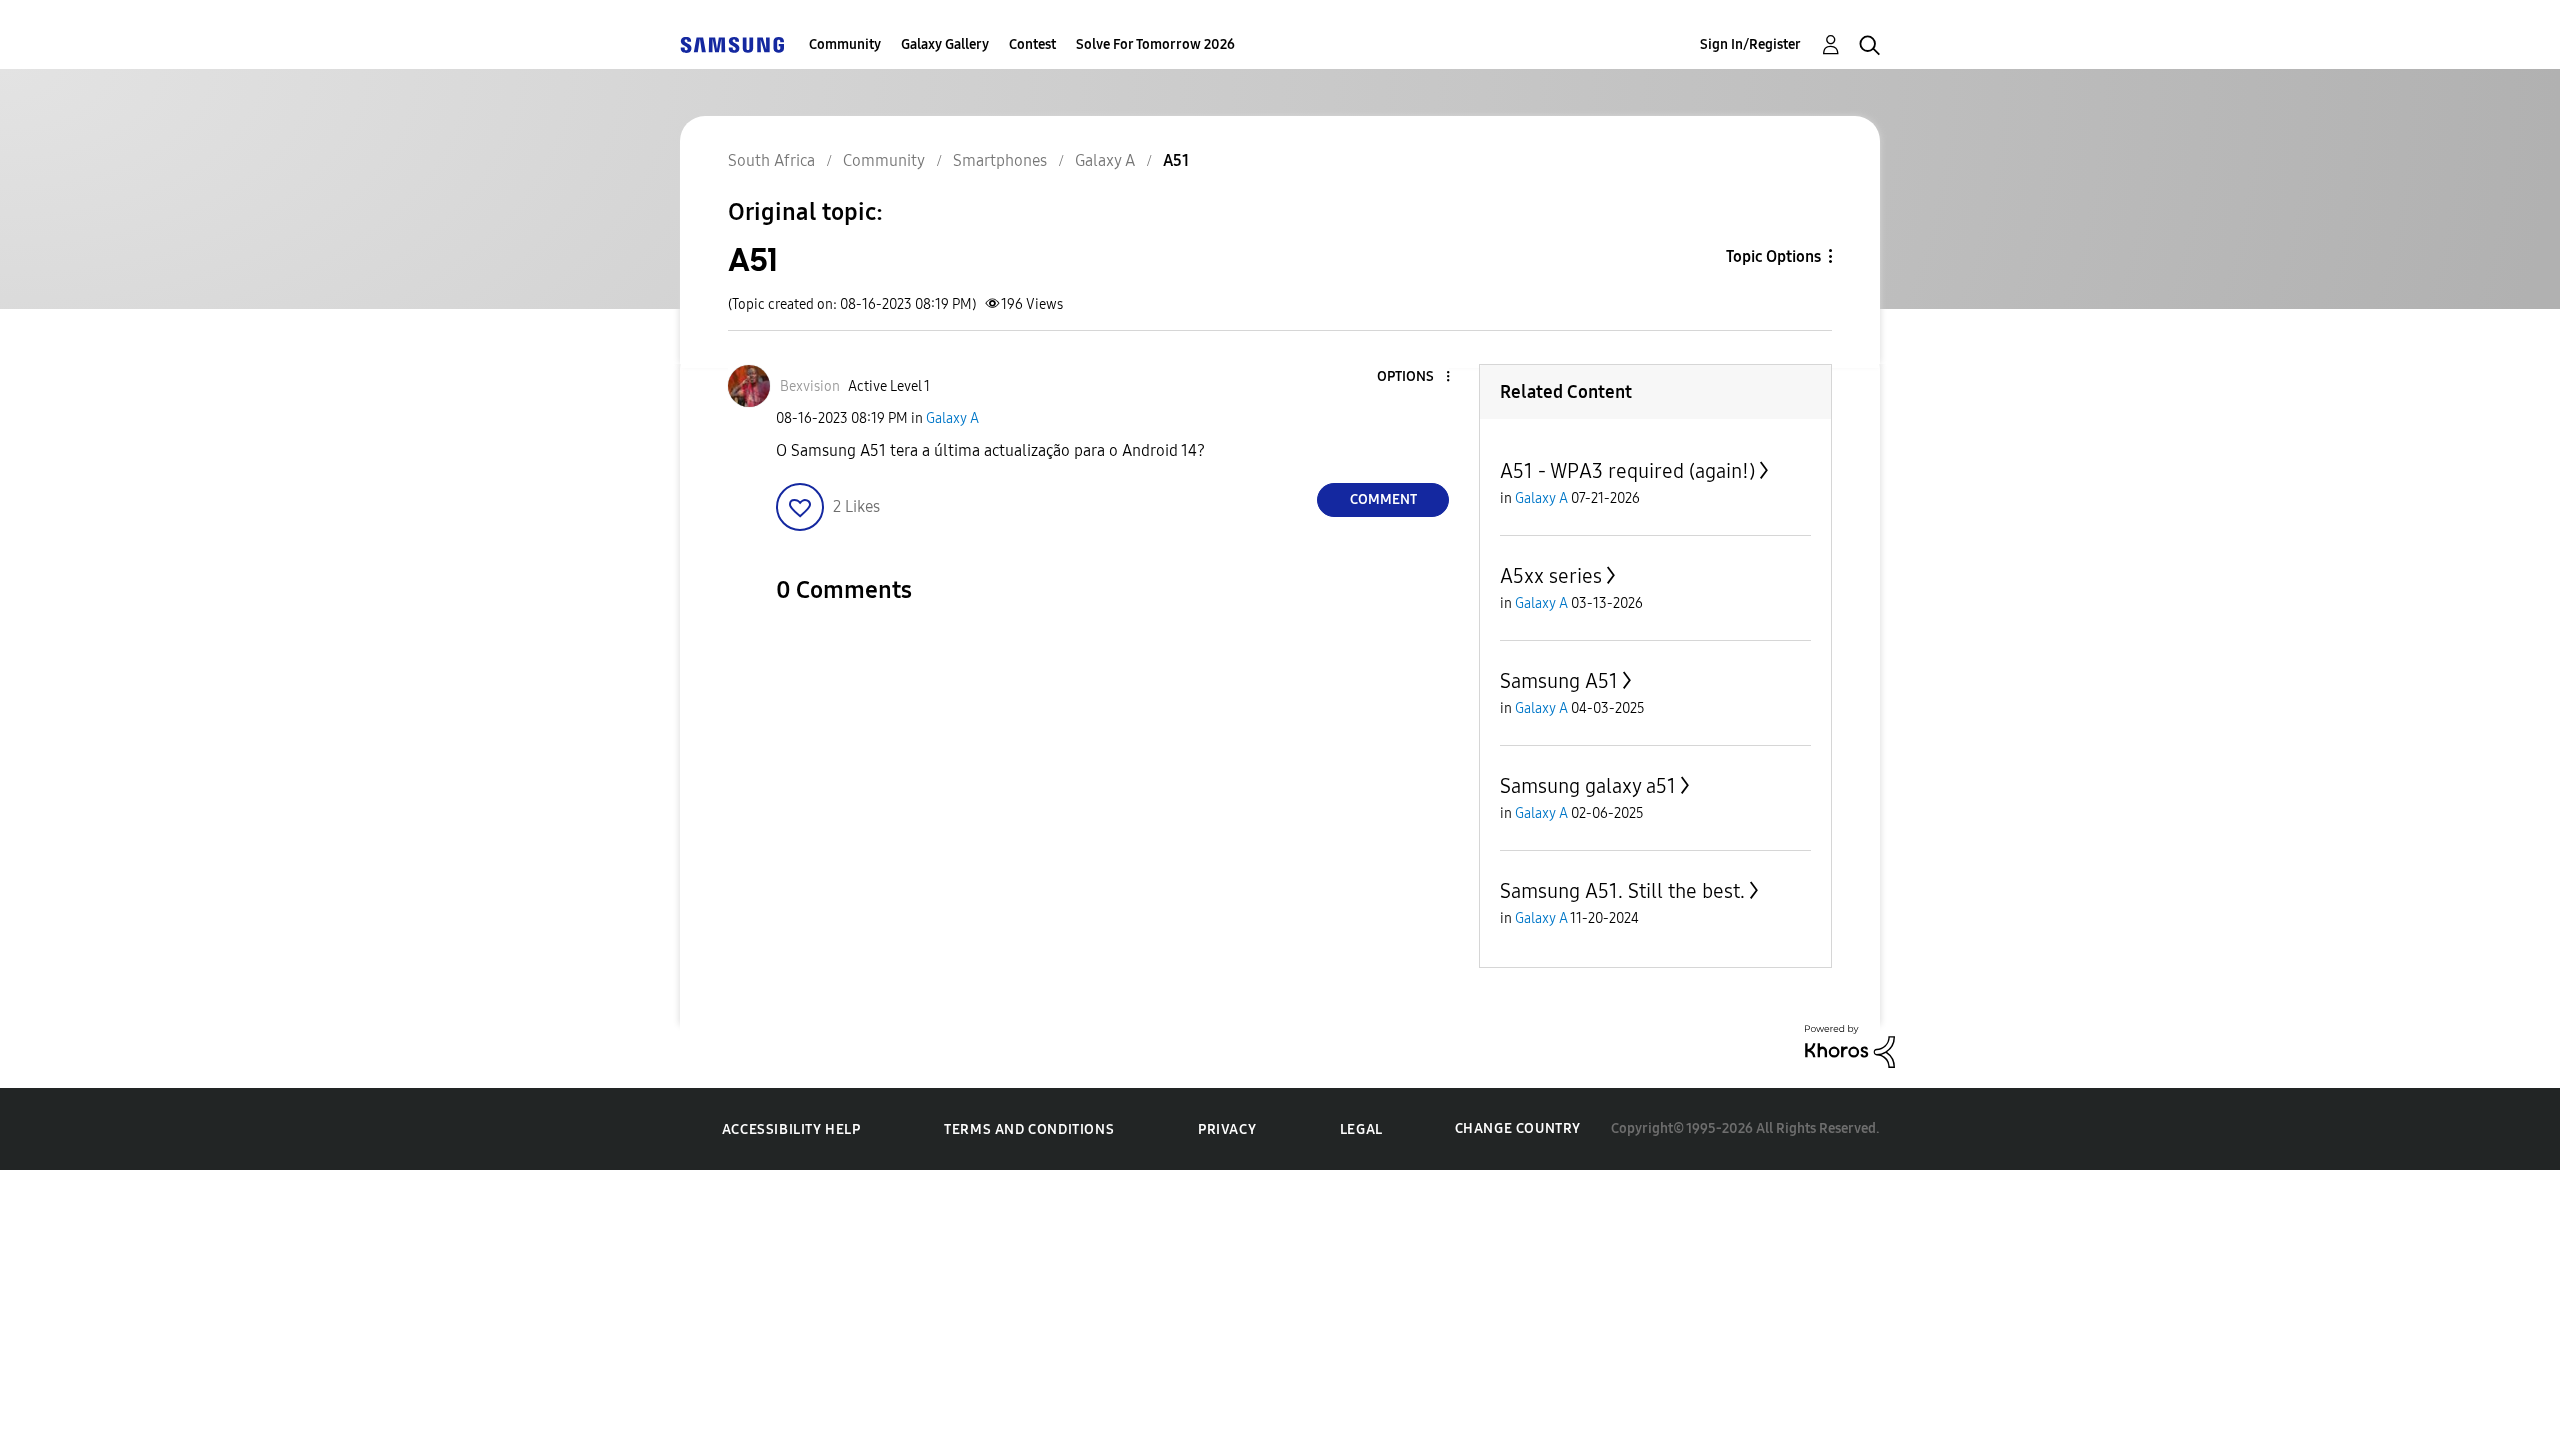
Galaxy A (952, 418)
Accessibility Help (791, 1129)
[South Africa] (732, 44)
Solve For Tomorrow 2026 (1155, 44)
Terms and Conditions (1029, 1129)
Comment (1383, 499)
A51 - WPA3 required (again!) (1627, 471)
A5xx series (1551, 576)
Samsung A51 (1559, 681)
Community (845, 44)
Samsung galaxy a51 (1588, 786)
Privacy (1227, 1129)
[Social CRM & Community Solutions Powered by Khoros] (1850, 1045)
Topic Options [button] (1773, 256)
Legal (1361, 1129)
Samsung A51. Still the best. (1622, 891)
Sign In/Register (1750, 44)
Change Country (1518, 1128)
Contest (1032, 44)
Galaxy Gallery (945, 44)
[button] (1415, 377)
